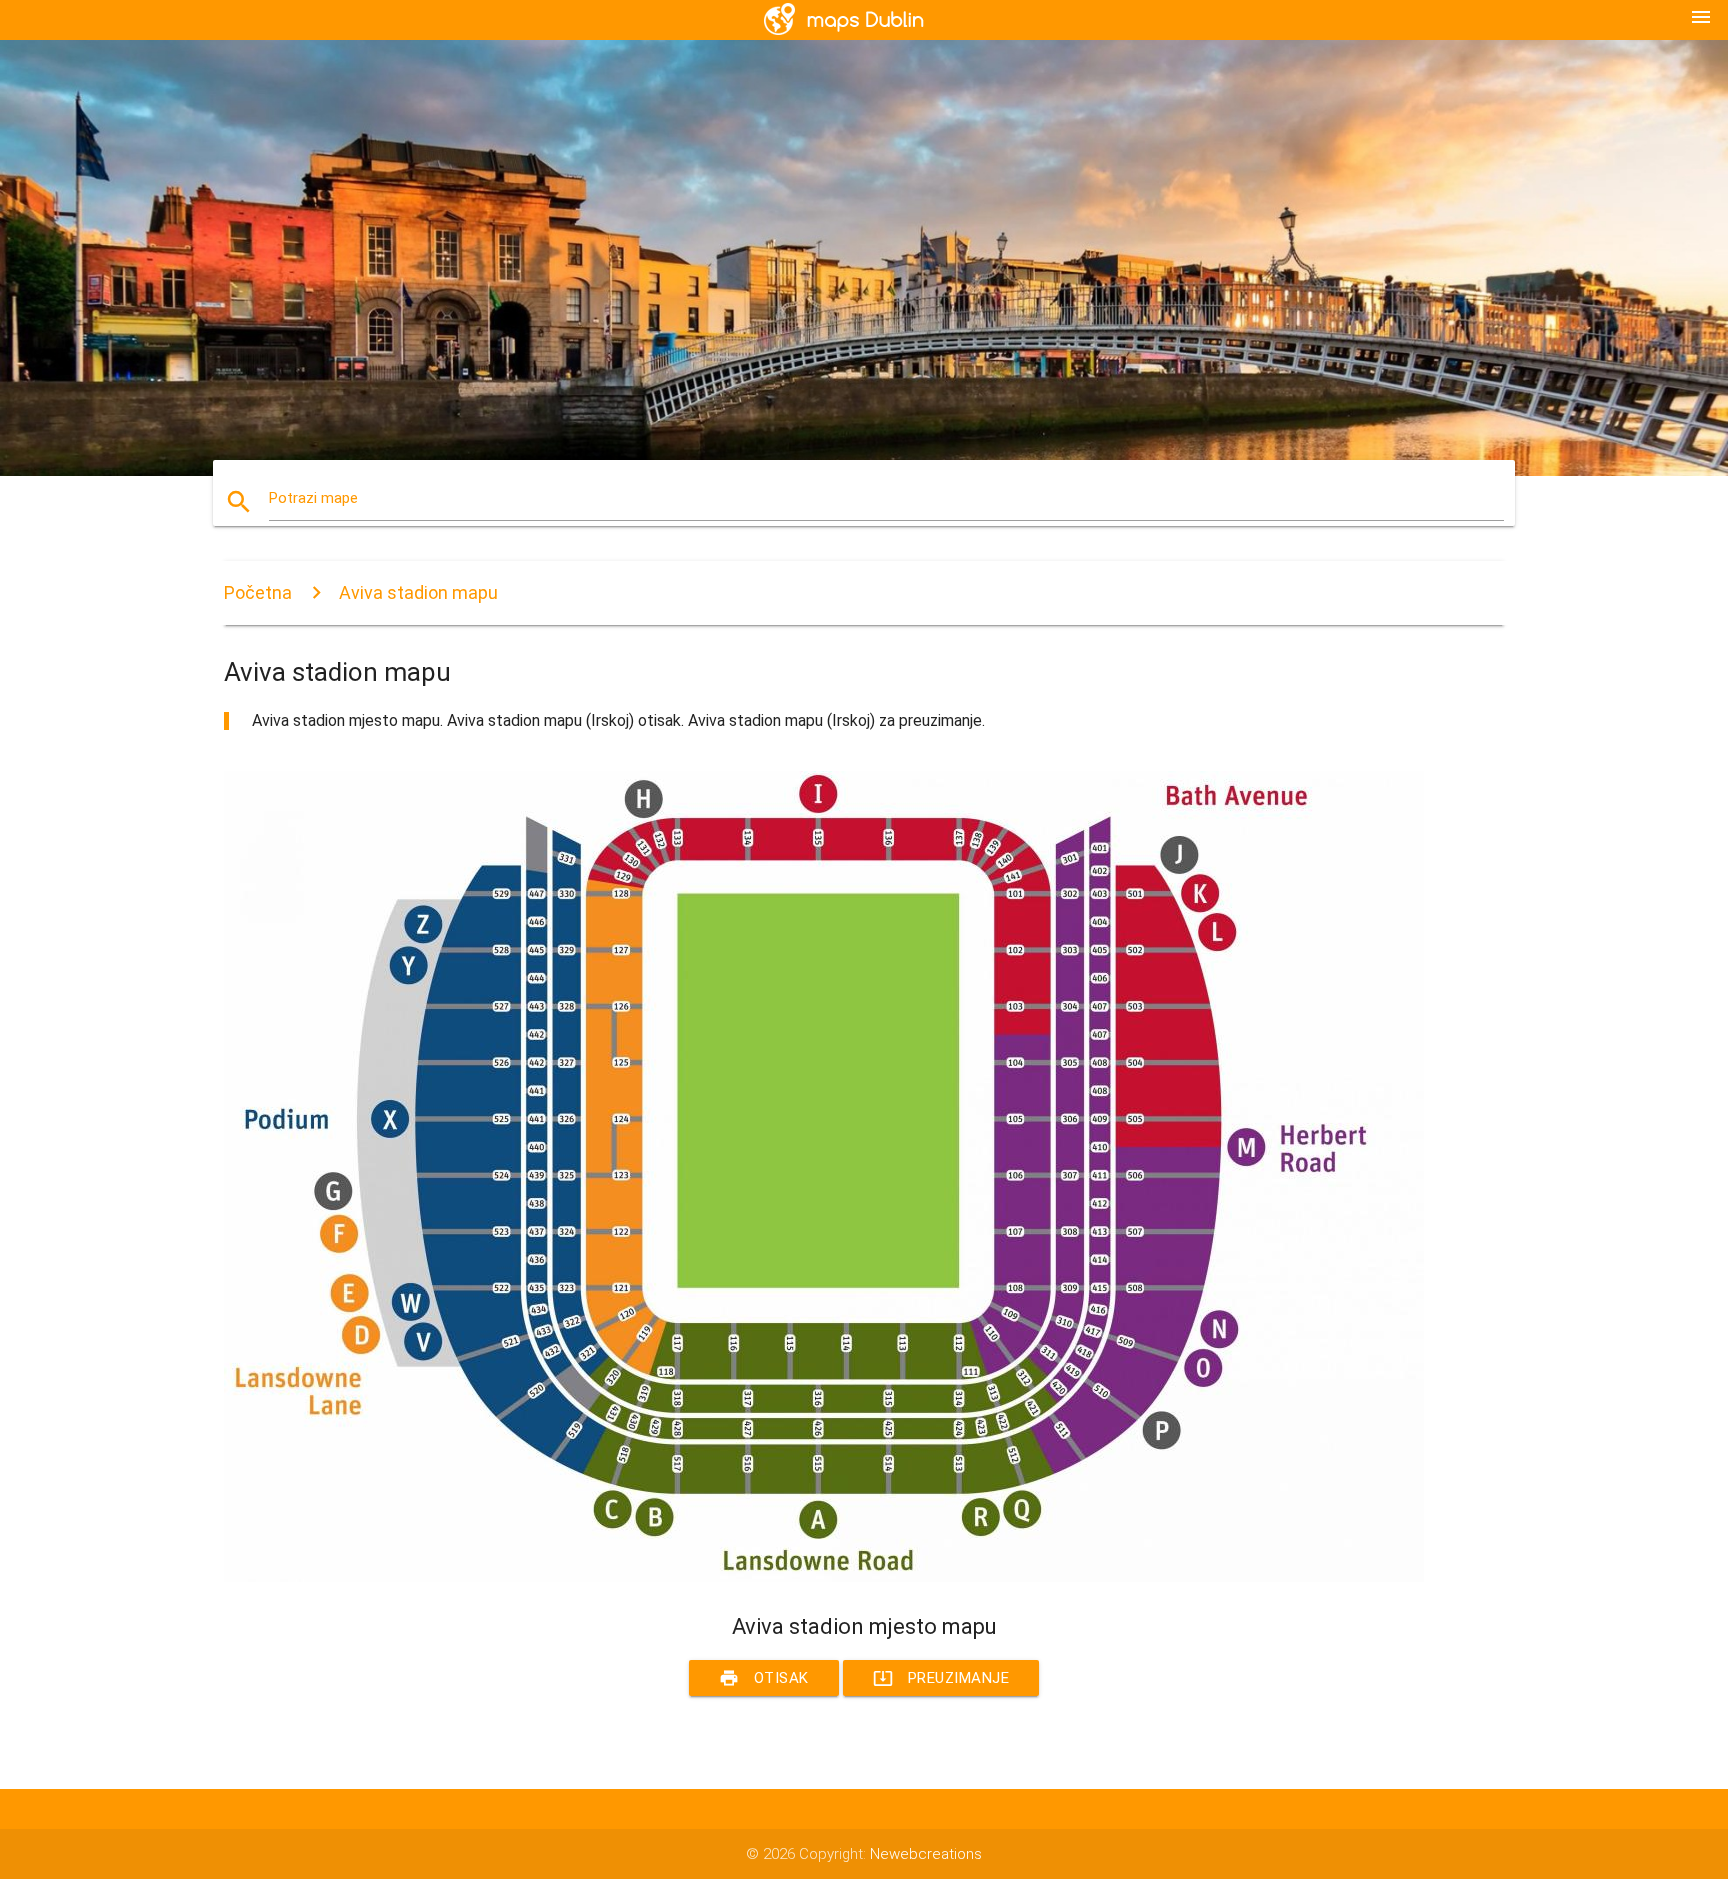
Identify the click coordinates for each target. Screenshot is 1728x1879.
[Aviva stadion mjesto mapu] (824, 1577)
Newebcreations (926, 1854)
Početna (258, 592)
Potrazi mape (313, 498)
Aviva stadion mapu (418, 592)
